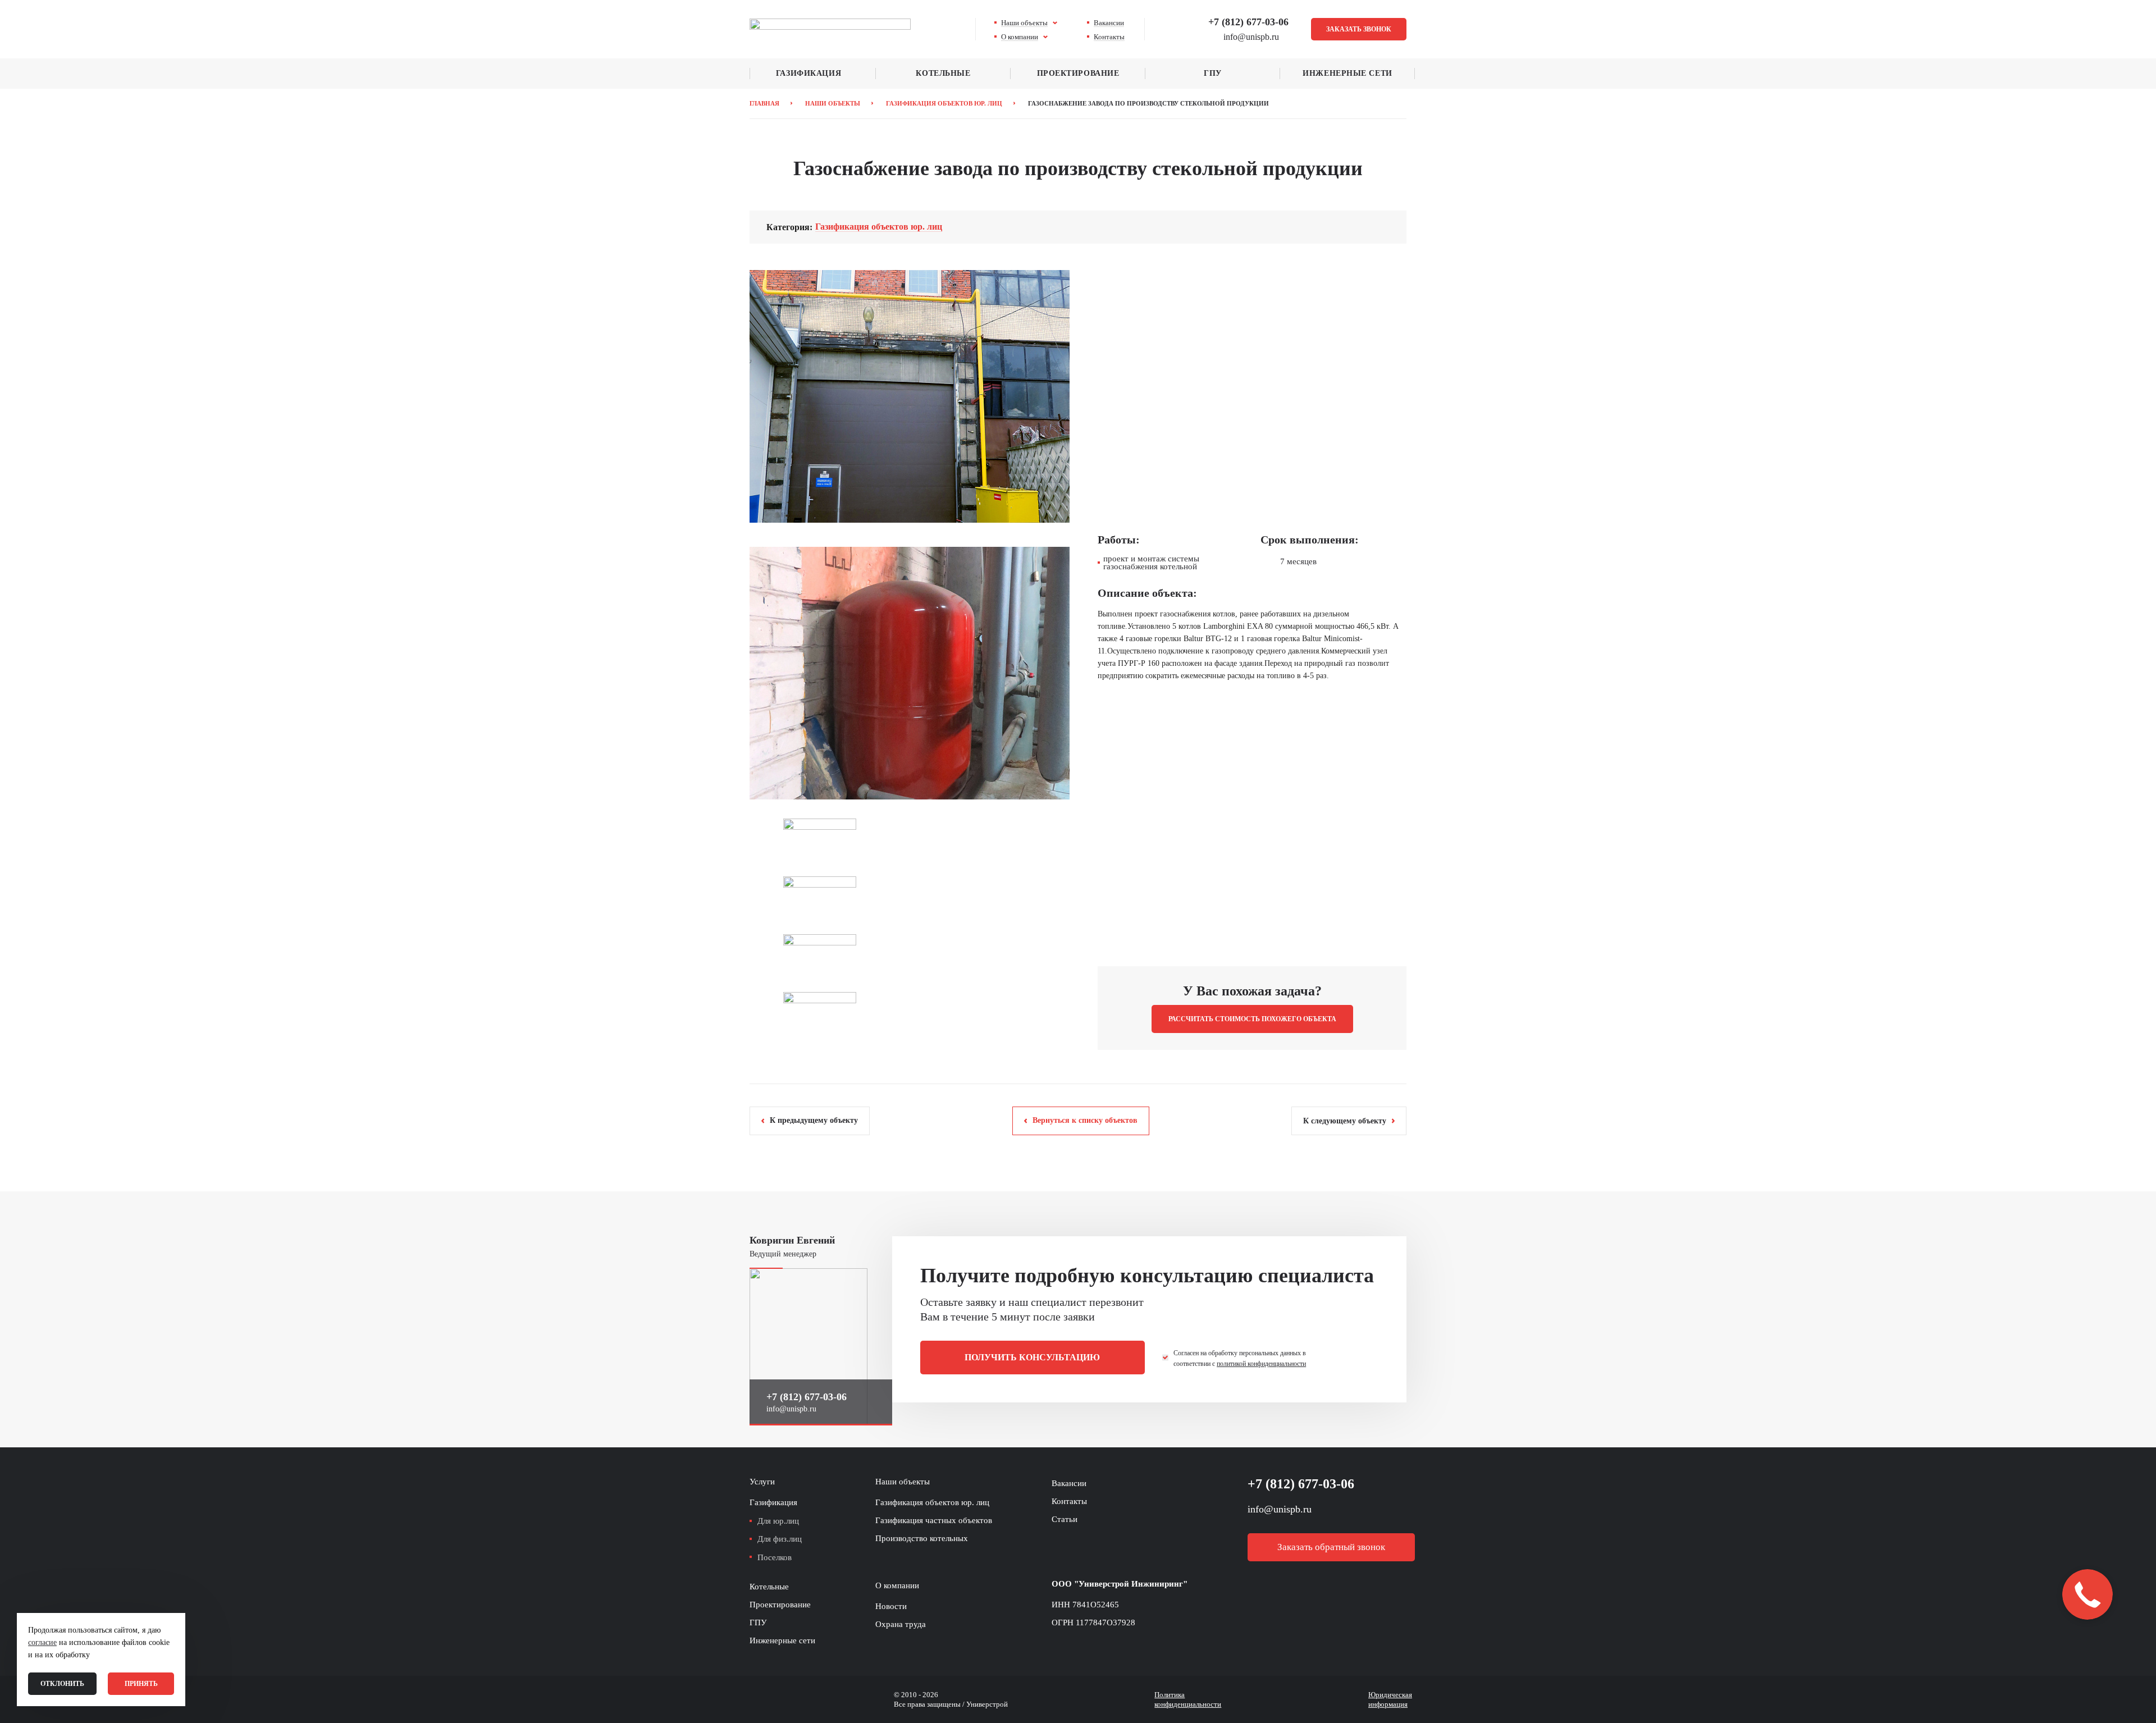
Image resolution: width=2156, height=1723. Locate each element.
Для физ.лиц (780, 1539)
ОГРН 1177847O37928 (1093, 1623)
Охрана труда (901, 1624)
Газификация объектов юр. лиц (879, 227)
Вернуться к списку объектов (1085, 1120)
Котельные (943, 73)
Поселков (775, 1557)
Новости (891, 1606)
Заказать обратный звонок (1331, 1547)
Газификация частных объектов (934, 1520)
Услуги (762, 1482)
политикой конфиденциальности (1261, 1364)
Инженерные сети (1347, 73)
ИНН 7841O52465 (1085, 1605)
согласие (42, 1642)
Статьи (1065, 1519)
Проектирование (1078, 73)
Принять (141, 1684)
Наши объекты (1024, 23)
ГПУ (1213, 73)
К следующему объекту (1345, 1121)
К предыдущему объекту (814, 1120)
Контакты (1109, 37)
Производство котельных (922, 1538)
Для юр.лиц (778, 1521)
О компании (1020, 37)
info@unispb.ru (791, 1409)
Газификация (808, 73)
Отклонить (62, 1684)
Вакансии (1109, 23)
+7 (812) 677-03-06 (1248, 22)
